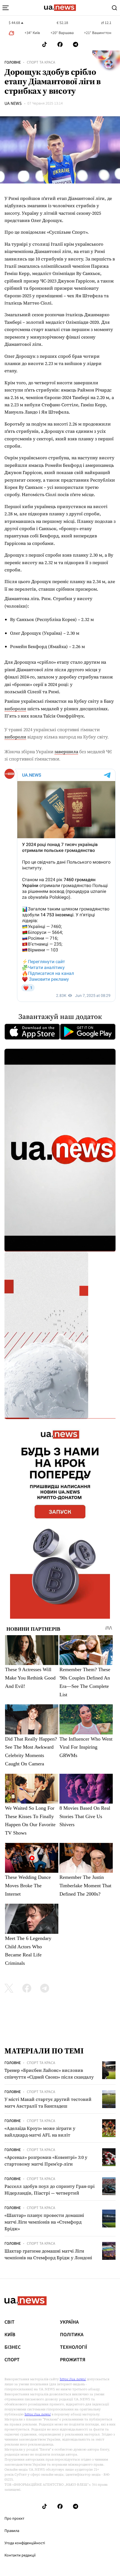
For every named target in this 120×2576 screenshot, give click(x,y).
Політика (72, 2335)
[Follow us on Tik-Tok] (45, 44)
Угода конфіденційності (25, 2543)
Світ (9, 2322)
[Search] (114, 8)
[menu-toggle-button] (6, 8)
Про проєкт (14, 2519)
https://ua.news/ (73, 2379)
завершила (66, 751)
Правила (12, 2531)
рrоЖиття (73, 2360)
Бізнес (13, 2347)
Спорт (12, 2360)
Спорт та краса (41, 62)
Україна (69, 2322)
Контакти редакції (20, 2555)
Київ (10, 2335)
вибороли (15, 709)
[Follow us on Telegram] (76, 44)
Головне (13, 62)
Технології (74, 2347)
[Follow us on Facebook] (60, 44)
